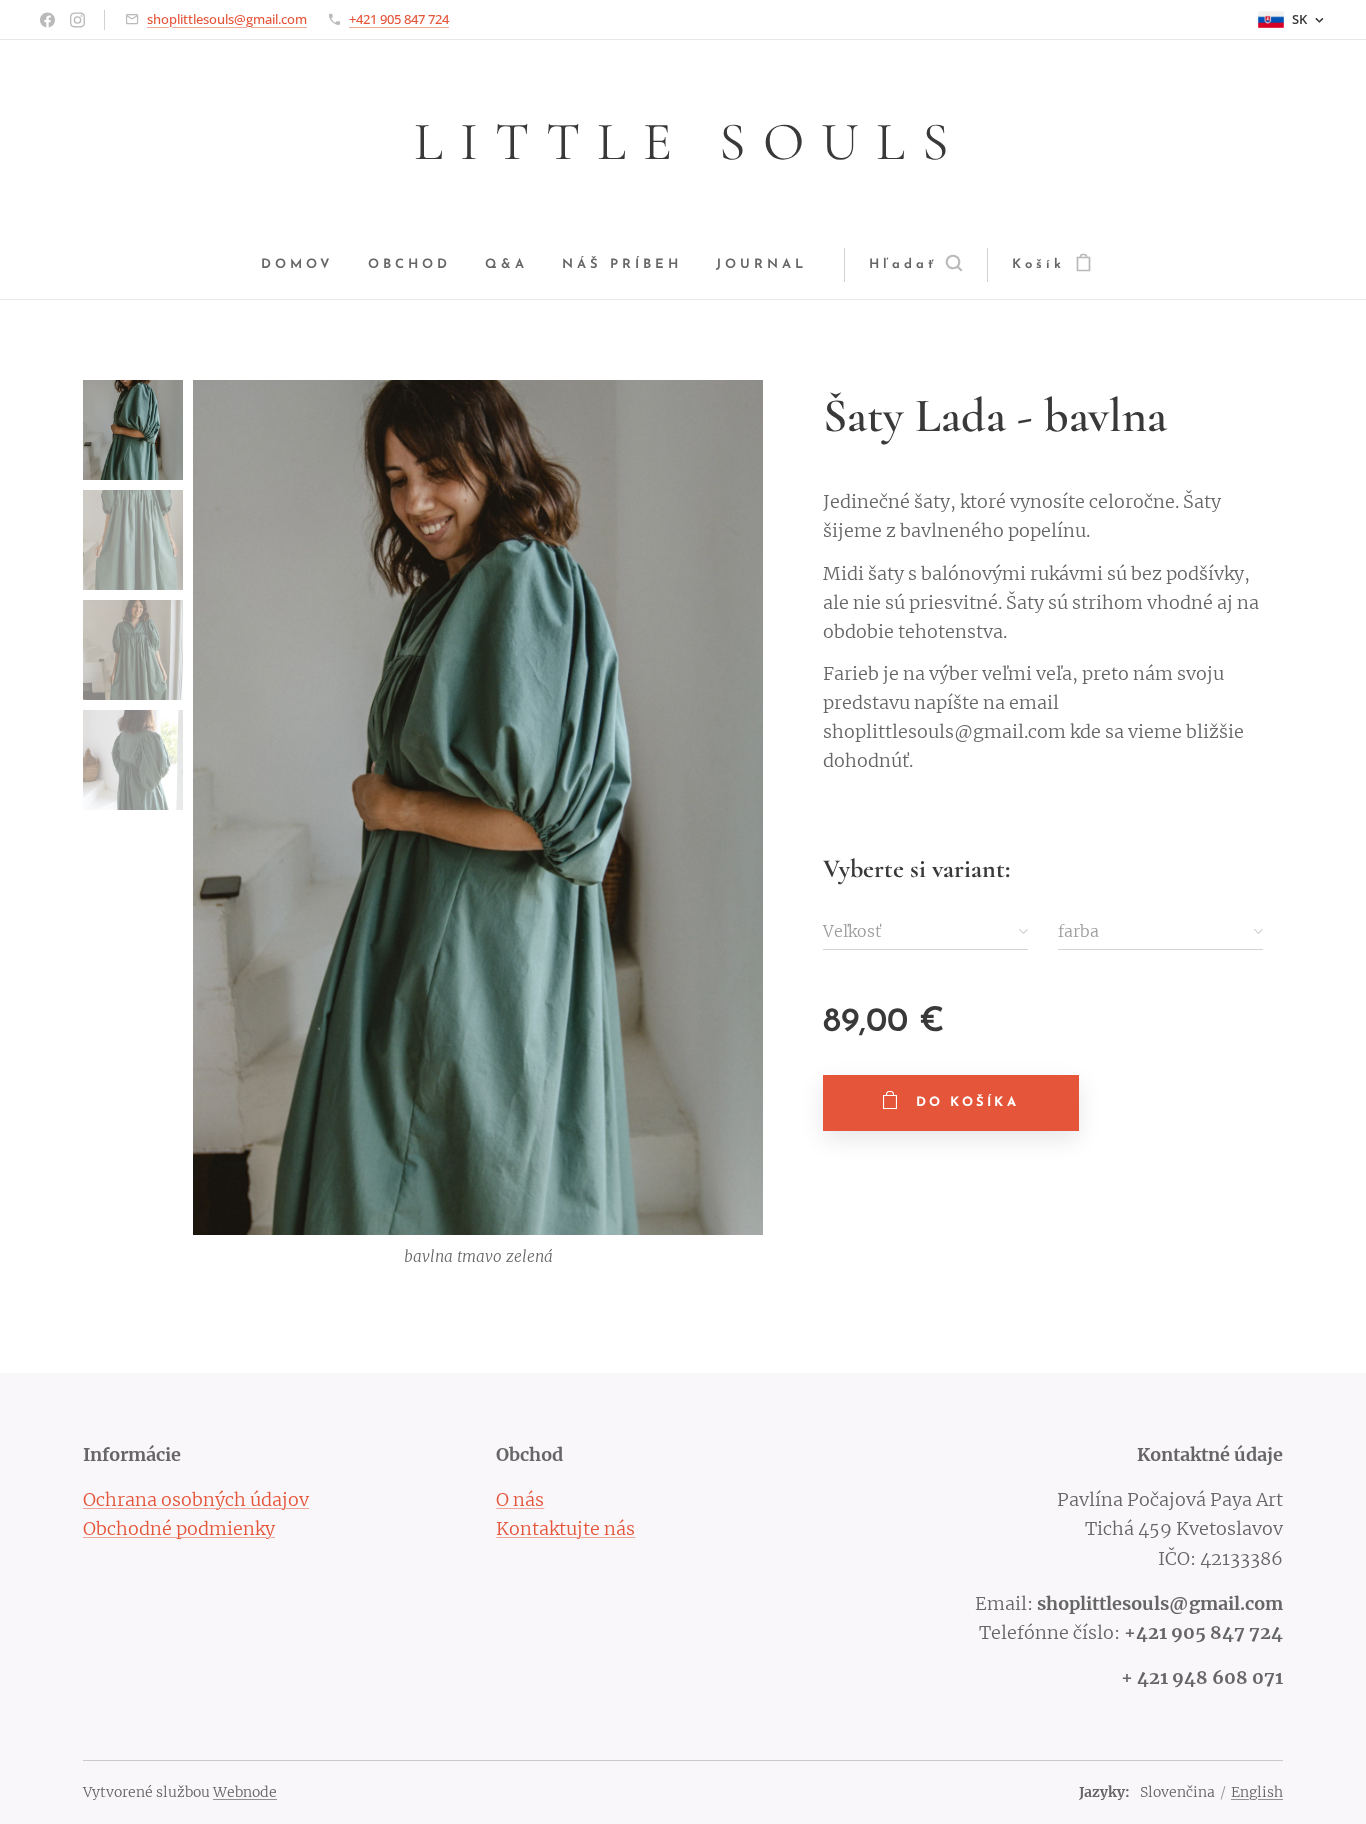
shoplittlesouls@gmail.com (227, 19)
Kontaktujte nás (565, 1528)
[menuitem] (306, 265)
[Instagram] (77, 20)
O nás (520, 1499)
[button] (915, 265)
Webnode (245, 1792)
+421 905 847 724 (399, 19)
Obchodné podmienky (179, 1528)
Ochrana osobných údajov (196, 1499)
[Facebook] (47, 20)
